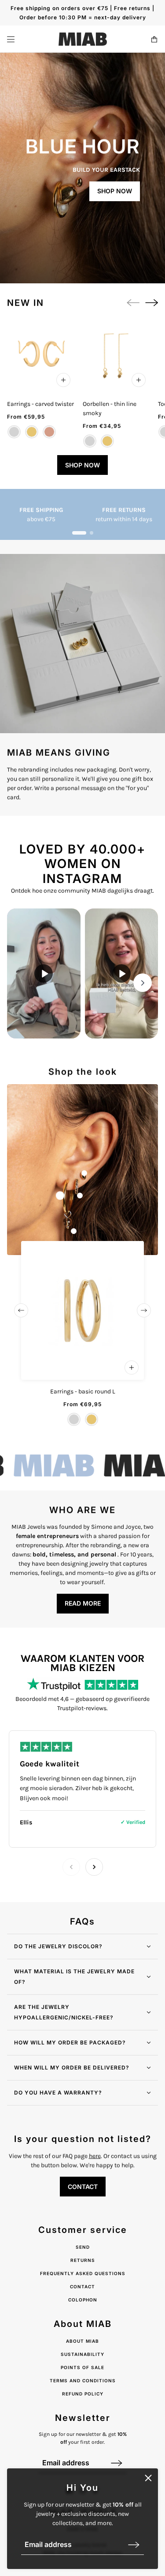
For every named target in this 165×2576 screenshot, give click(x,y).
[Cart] (154, 39)
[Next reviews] (94, 1867)
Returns (83, 2260)
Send (83, 2247)
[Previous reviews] (71, 1867)
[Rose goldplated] (49, 432)
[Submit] (134, 2545)
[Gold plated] (32, 432)
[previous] (21, 1310)
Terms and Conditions (83, 2381)
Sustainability (82, 2354)
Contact (82, 2287)
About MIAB (82, 2341)
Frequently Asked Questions (83, 2273)
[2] (92, 533)
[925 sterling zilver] (90, 441)
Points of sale (82, 2367)
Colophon (83, 2300)
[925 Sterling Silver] (14, 432)
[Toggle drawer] (11, 39)
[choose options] (63, 380)
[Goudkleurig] (107, 441)
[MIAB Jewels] (83, 39)
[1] (79, 533)
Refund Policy (83, 2394)
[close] (148, 2478)
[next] (152, 303)
